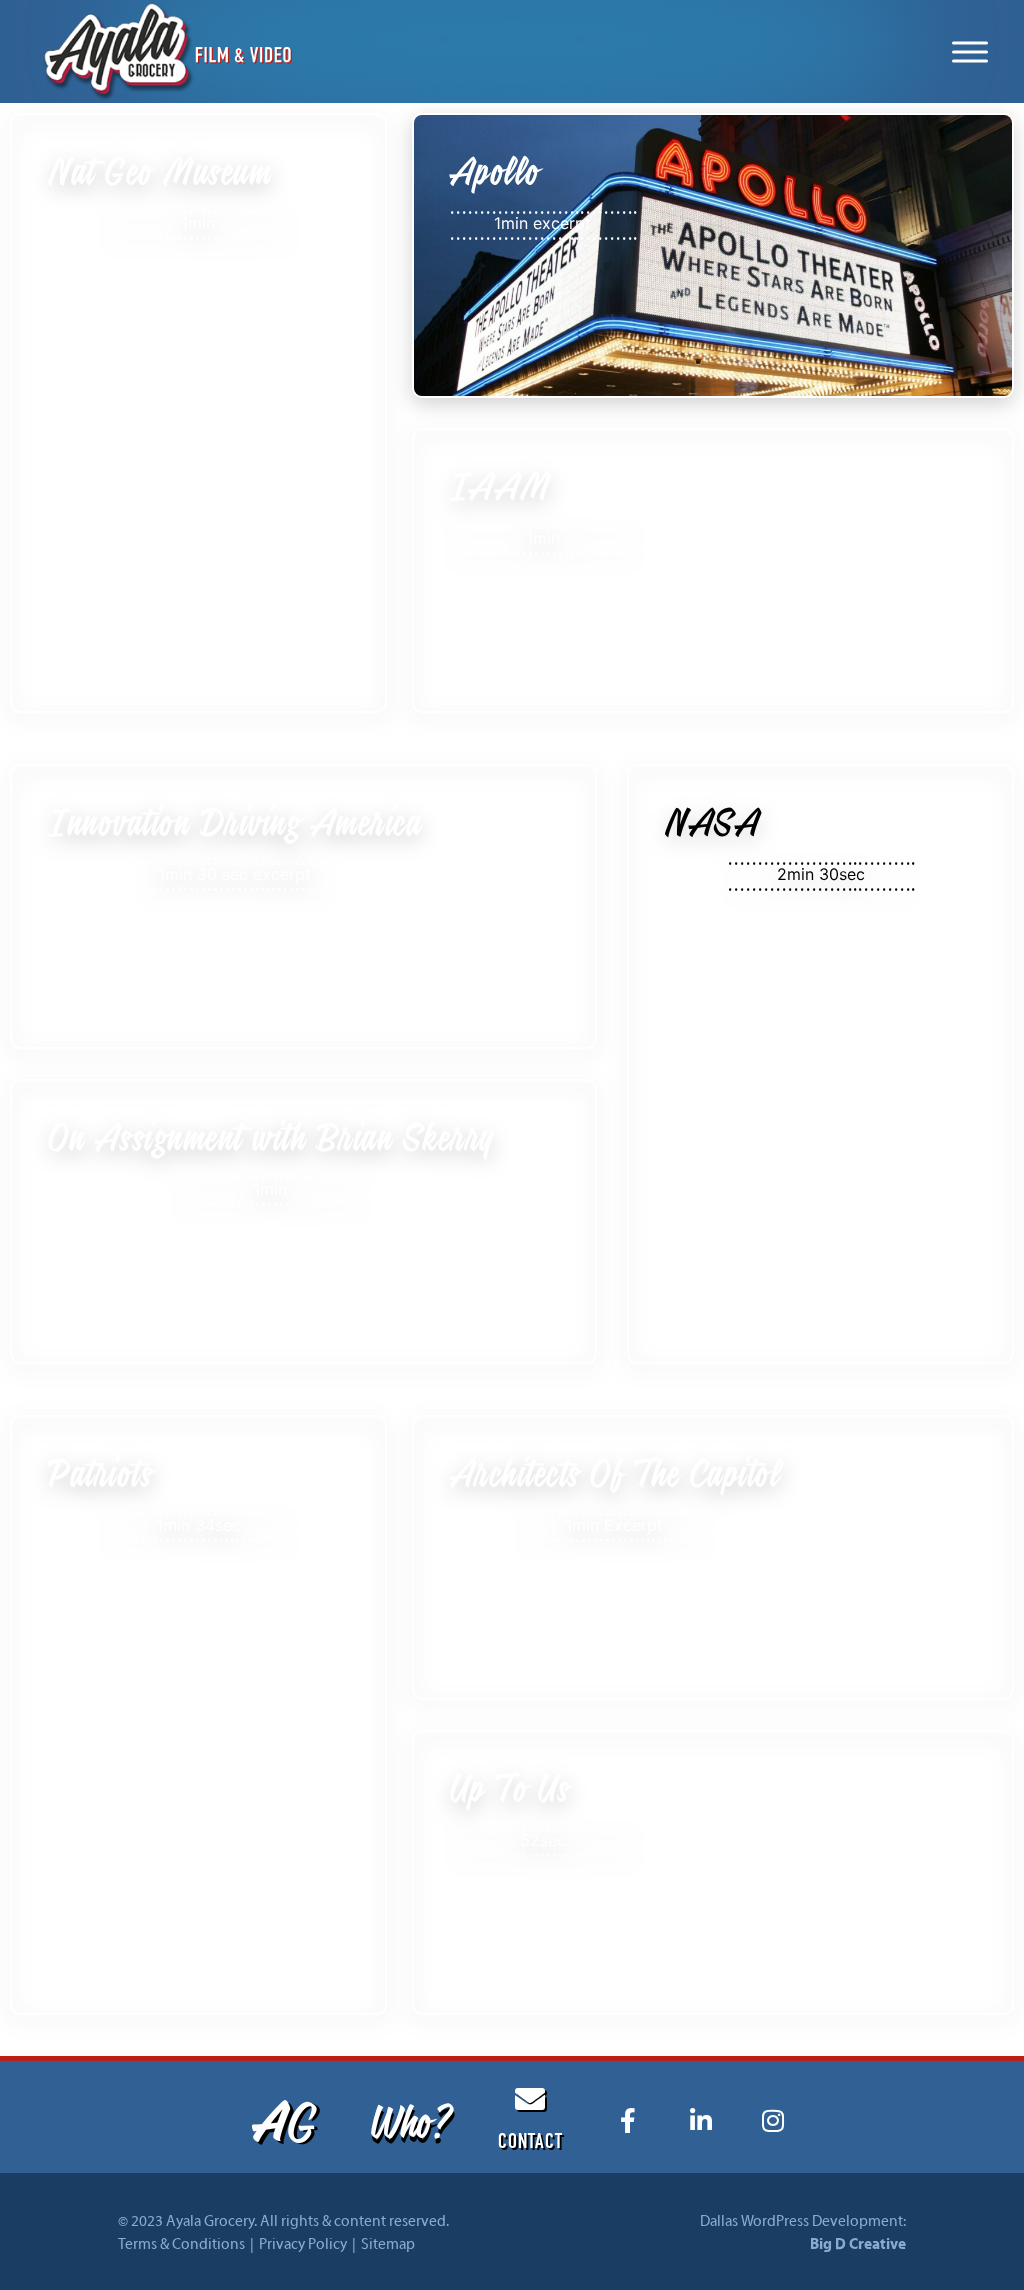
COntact (530, 2143)
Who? (409, 2119)
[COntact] (530, 2099)
